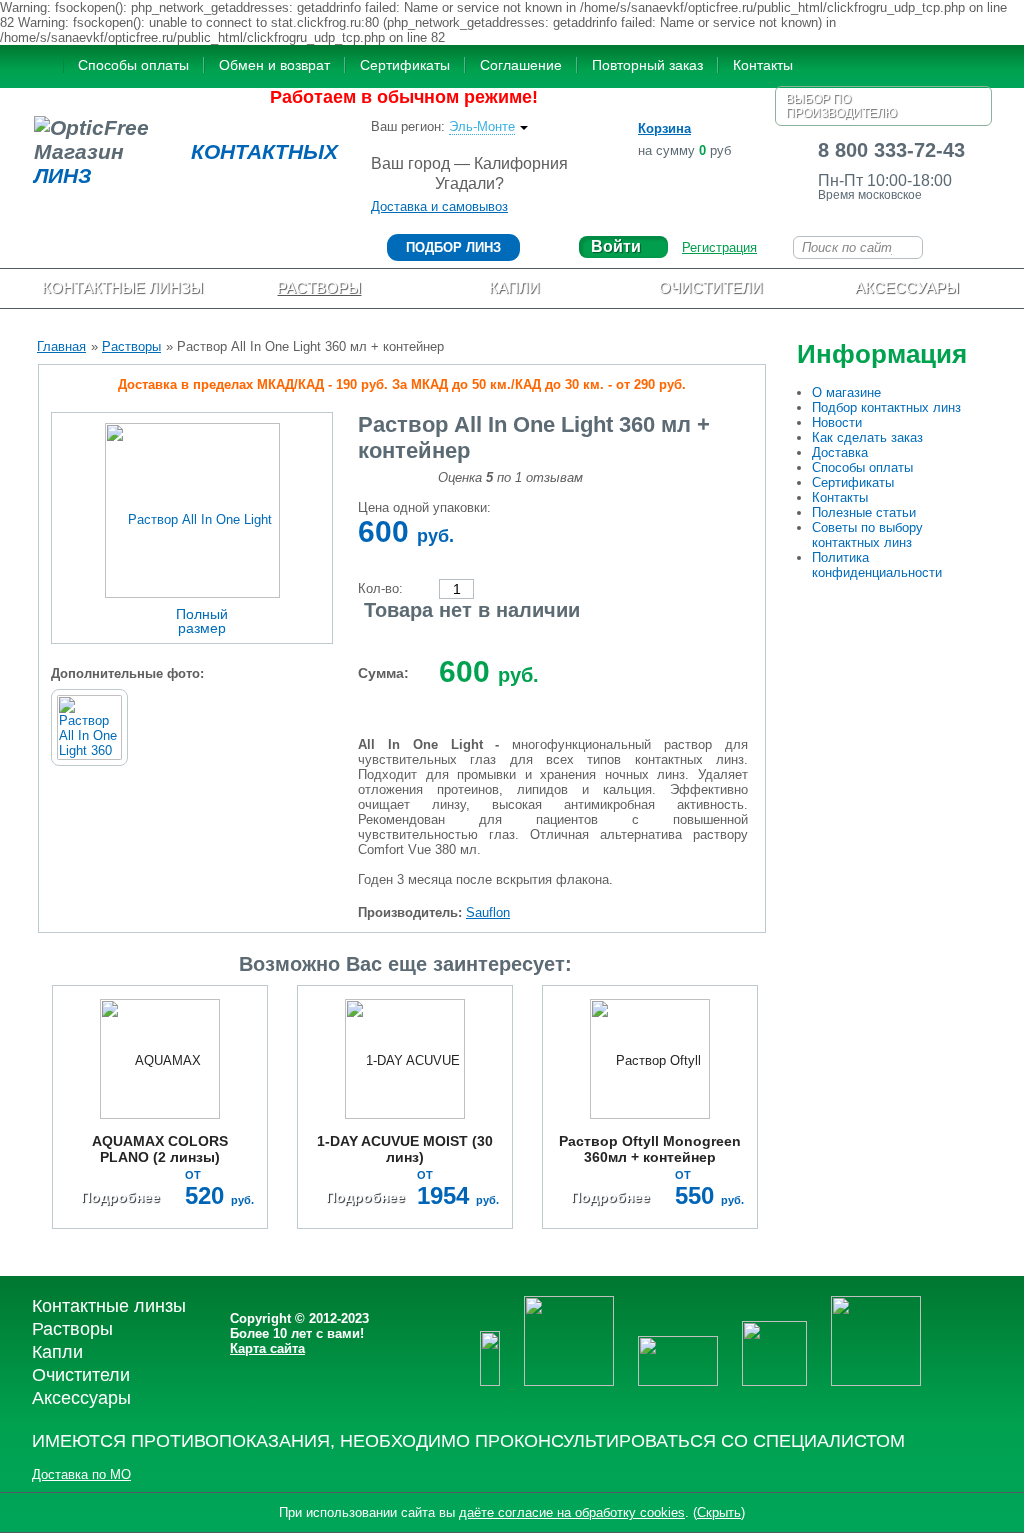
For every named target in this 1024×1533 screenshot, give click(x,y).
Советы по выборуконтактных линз (867, 535)
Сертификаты (405, 65)
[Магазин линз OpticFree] (44, 67)
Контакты (763, 65)
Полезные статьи (864, 512)
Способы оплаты (133, 65)
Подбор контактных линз (886, 407)
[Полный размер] (192, 509)
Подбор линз (453, 247)
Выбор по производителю (841, 106)
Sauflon (488, 912)
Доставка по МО (81, 1474)
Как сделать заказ (867, 437)
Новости (837, 422)
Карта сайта (267, 1348)
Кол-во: (380, 588)
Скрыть (719, 1512)
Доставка (840, 452)
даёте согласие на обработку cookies (572, 1512)
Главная (61, 346)
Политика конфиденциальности (877, 565)
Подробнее (120, 1197)
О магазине (846, 392)
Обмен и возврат (274, 65)
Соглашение (521, 65)
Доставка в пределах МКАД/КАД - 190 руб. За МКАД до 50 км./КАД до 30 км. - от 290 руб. (402, 384)
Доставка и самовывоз (439, 206)
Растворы (131, 346)
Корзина (664, 128)
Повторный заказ (647, 65)
